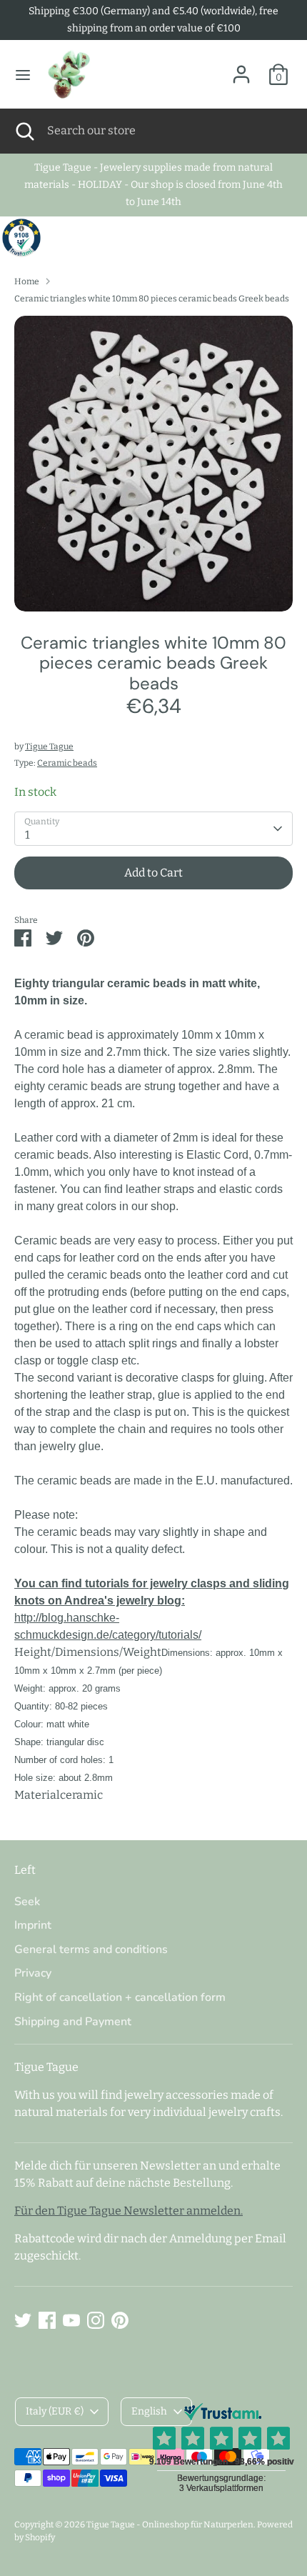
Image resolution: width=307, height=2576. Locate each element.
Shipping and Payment (73, 2022)
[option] (153, 464)
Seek (27, 1902)
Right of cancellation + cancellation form (120, 1997)
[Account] (241, 68)
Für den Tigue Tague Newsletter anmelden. (129, 2211)
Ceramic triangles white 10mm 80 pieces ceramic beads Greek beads (152, 299)
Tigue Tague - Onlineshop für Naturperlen (170, 2525)
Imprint (33, 1925)
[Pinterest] (120, 2320)
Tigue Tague (49, 747)
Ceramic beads (67, 763)
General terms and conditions (91, 1950)
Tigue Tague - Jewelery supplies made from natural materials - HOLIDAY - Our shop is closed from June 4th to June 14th (153, 185)
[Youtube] (71, 2320)
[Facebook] (47, 2320)
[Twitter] (23, 2320)
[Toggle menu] (23, 75)
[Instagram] (96, 2320)
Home (27, 281)
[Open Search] (24, 131)
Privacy (33, 1973)
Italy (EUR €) (55, 2411)
